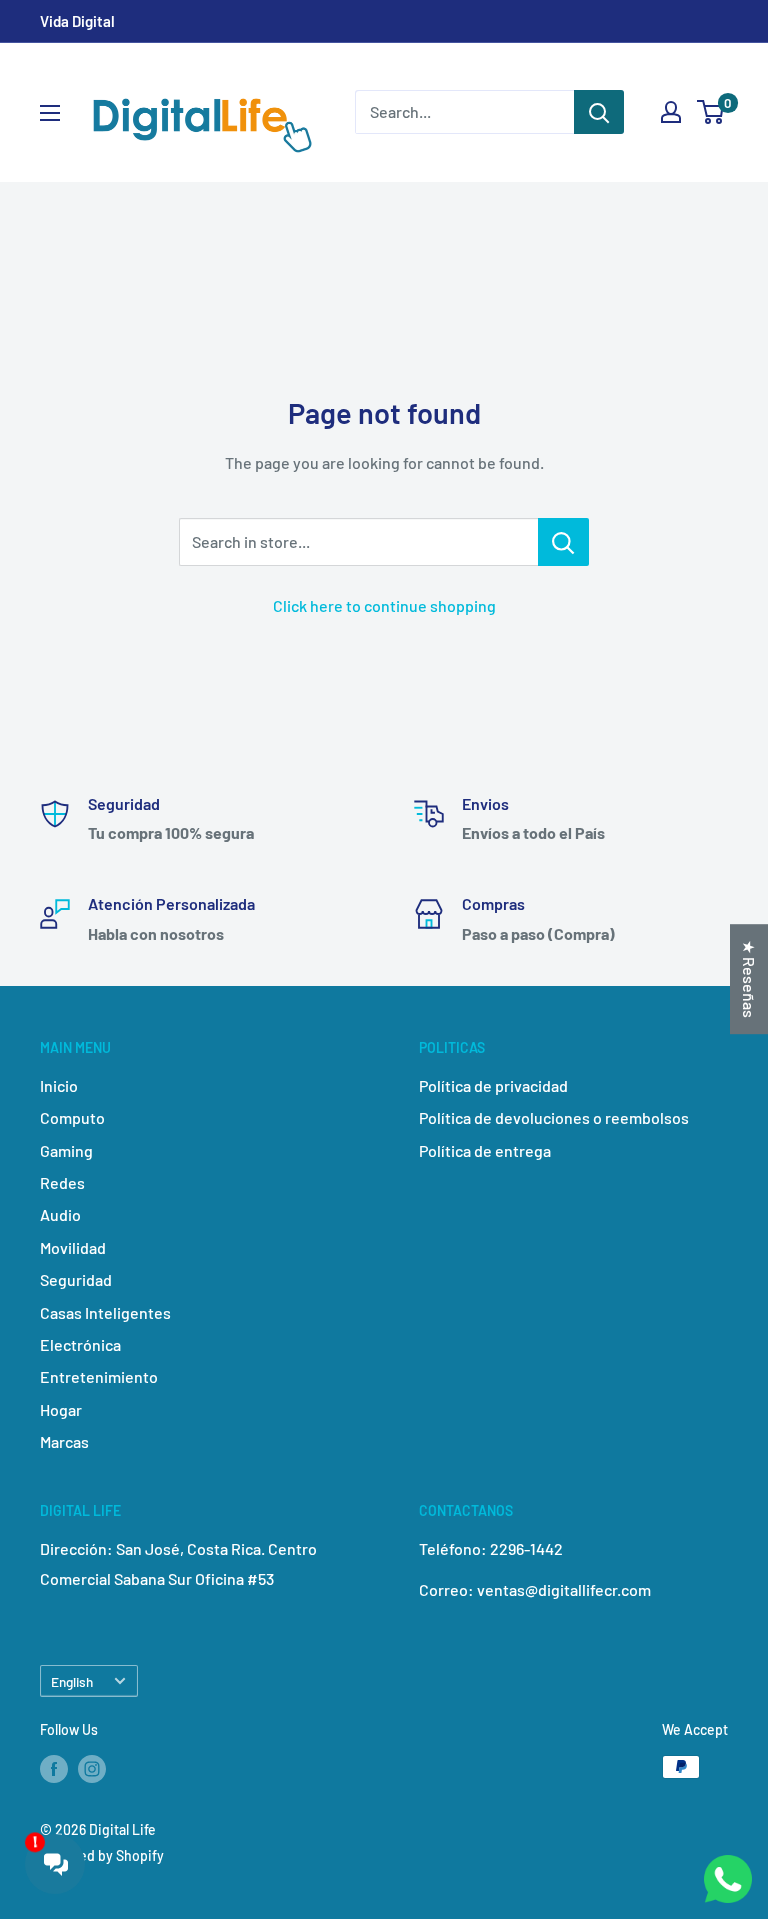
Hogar (61, 1409)
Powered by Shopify (102, 1855)
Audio (60, 1214)
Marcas (64, 1441)
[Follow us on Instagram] (92, 1769)
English (72, 1681)
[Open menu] (50, 113)
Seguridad (76, 1279)
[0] (711, 112)
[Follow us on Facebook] (54, 1769)
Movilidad (73, 1247)
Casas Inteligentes (105, 1312)
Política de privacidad (493, 1085)
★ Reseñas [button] (749, 979)
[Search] (599, 112)
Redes (62, 1182)
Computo (72, 1117)
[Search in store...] (563, 542)
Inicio (59, 1085)
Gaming (66, 1150)
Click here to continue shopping (384, 605)
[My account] (671, 112)
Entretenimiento (99, 1376)
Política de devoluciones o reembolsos (554, 1117)
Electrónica (80, 1344)
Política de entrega (485, 1150)
